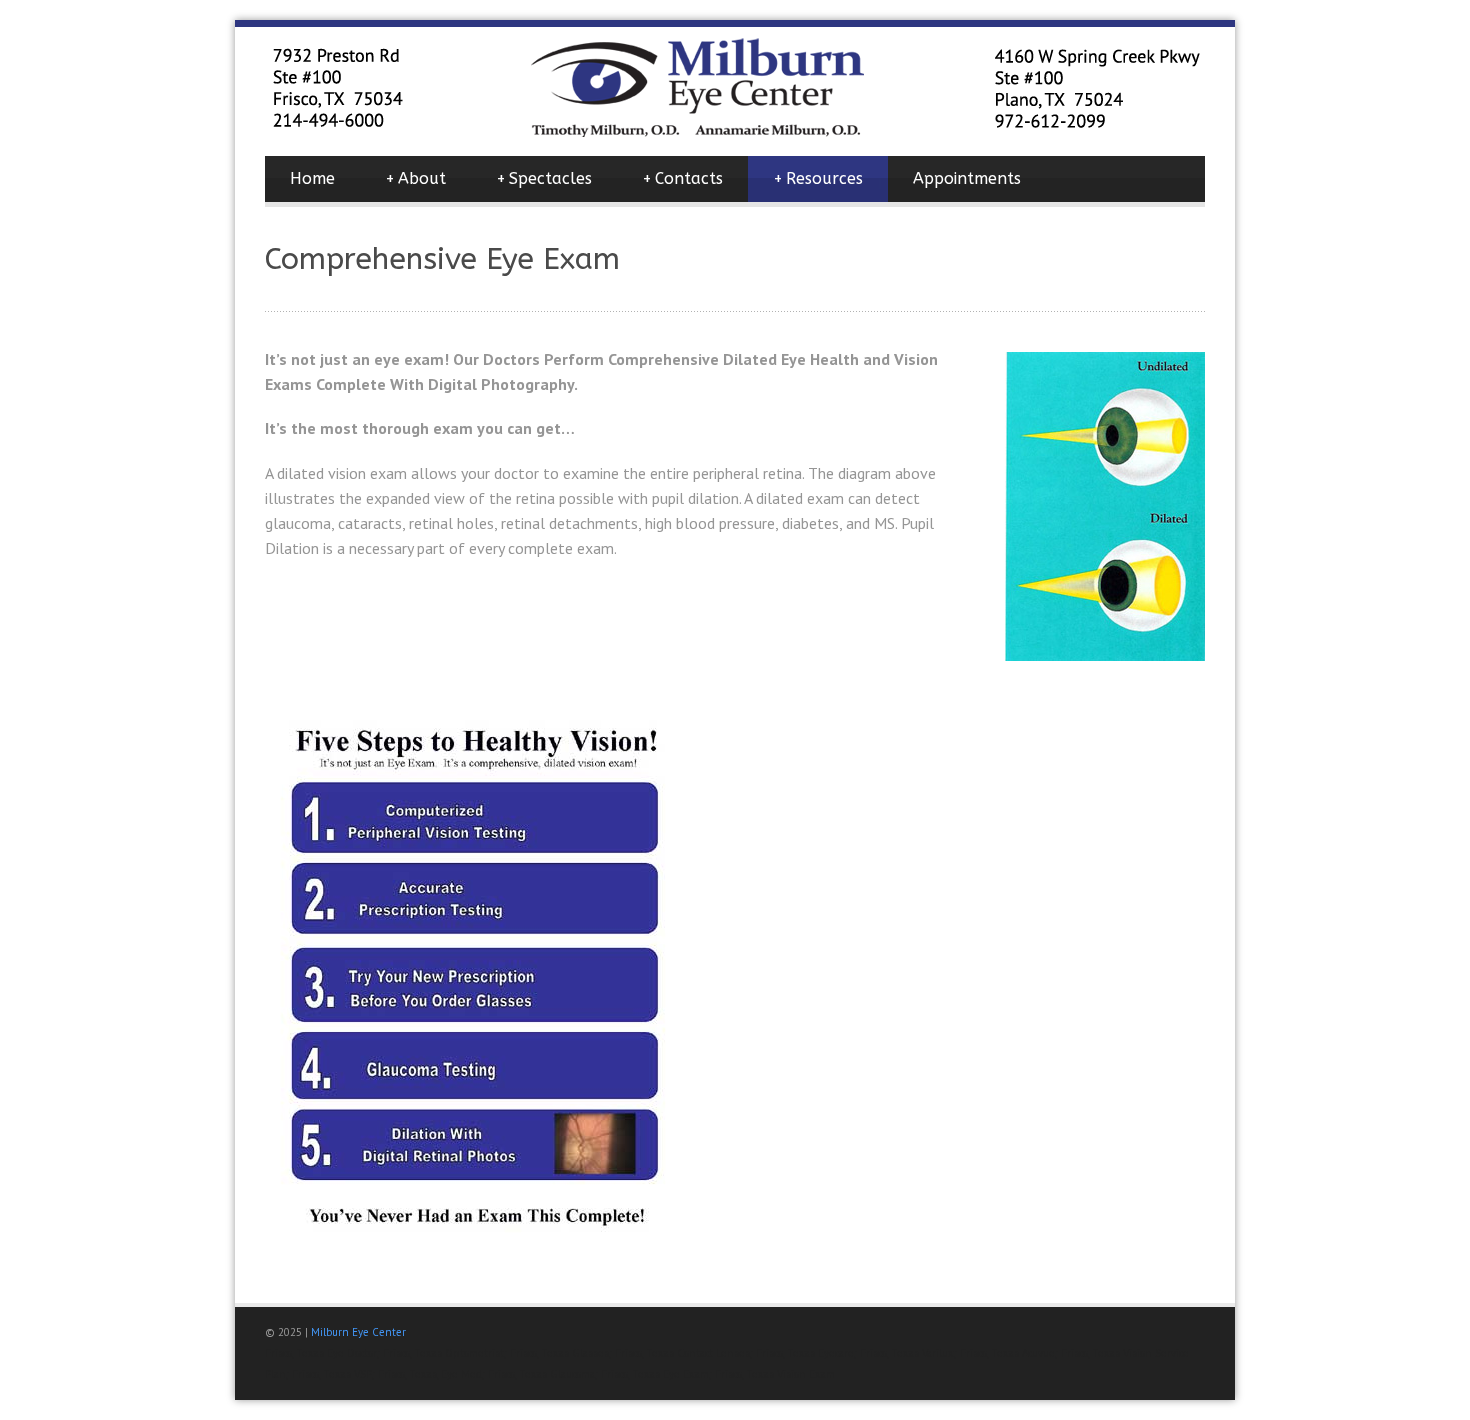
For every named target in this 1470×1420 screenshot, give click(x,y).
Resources (818, 178)
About (415, 178)
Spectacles (544, 178)
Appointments (967, 178)
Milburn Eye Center (358, 1332)
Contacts (682, 178)
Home (312, 178)
